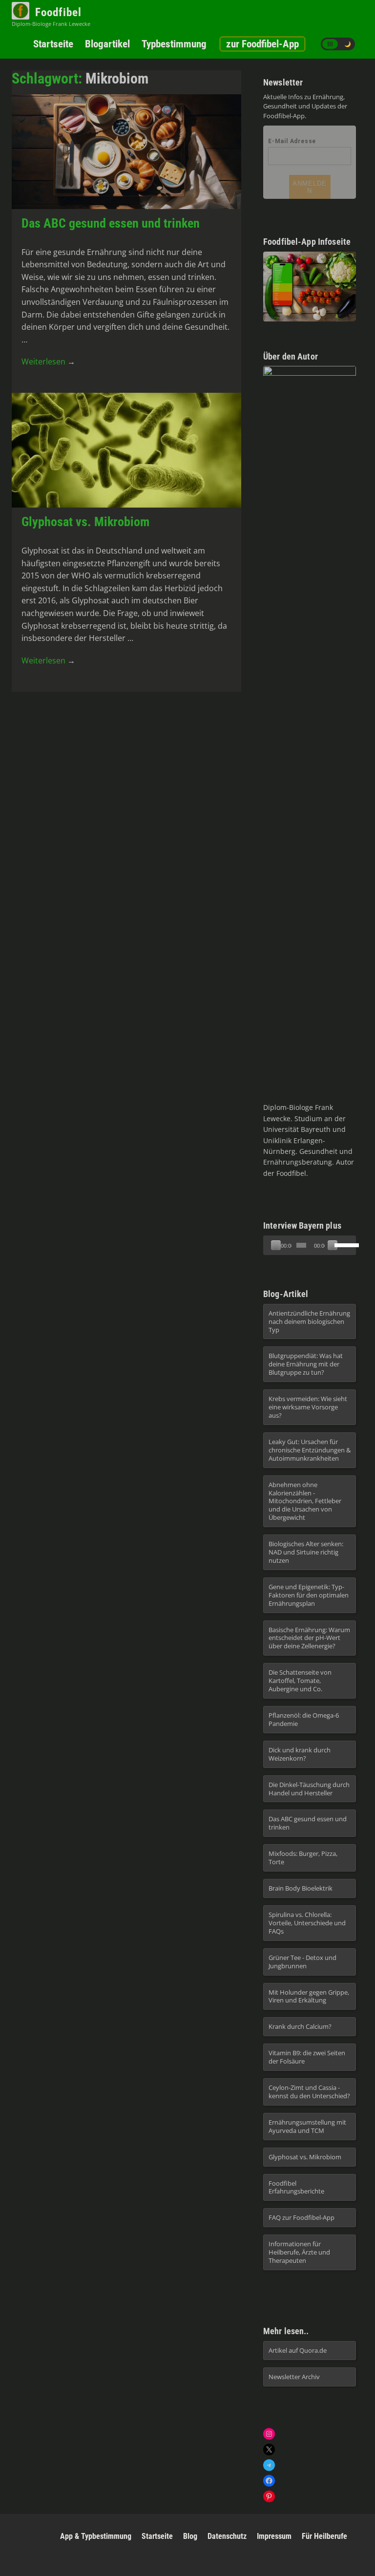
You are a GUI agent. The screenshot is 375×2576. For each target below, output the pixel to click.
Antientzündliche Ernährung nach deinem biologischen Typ (309, 1321)
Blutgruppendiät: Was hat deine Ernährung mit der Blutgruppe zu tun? (306, 1364)
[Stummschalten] (333, 1245)
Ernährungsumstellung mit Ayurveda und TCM (307, 2126)
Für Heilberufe (324, 2536)
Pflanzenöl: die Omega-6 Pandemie (304, 1719)
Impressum (274, 2536)
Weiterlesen (48, 362)
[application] (310, 1245)
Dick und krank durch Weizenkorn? (300, 1754)
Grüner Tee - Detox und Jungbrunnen (302, 1962)
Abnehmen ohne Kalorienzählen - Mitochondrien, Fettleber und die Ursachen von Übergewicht (305, 1501)
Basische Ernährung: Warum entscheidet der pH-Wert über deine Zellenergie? (309, 1638)
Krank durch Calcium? (300, 2026)
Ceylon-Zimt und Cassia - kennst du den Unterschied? (309, 2092)
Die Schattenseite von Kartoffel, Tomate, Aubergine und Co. (300, 1681)
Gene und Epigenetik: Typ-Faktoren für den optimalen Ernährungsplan (309, 1595)
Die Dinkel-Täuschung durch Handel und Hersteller (309, 1789)
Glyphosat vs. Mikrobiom (85, 522)
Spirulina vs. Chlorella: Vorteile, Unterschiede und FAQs (307, 1923)
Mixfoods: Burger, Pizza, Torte (303, 1858)
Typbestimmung (174, 44)
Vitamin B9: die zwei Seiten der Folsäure (307, 2057)
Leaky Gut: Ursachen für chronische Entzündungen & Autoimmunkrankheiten (310, 1450)
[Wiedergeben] (276, 1245)
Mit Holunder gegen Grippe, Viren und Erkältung (309, 1996)
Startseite (53, 44)
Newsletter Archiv (294, 2377)
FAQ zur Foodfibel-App (302, 2217)
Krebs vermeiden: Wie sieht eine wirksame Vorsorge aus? (308, 1407)
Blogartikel (107, 44)
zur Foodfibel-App (262, 44)
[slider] (301, 1245)
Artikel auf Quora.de (298, 2350)
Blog (190, 2536)
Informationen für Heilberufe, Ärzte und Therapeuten (299, 2252)
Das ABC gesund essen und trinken (111, 223)
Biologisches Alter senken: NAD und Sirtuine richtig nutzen (306, 1552)
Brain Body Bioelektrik (301, 1888)
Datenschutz (227, 2536)
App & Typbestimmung (96, 2536)
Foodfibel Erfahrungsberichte (296, 2187)
